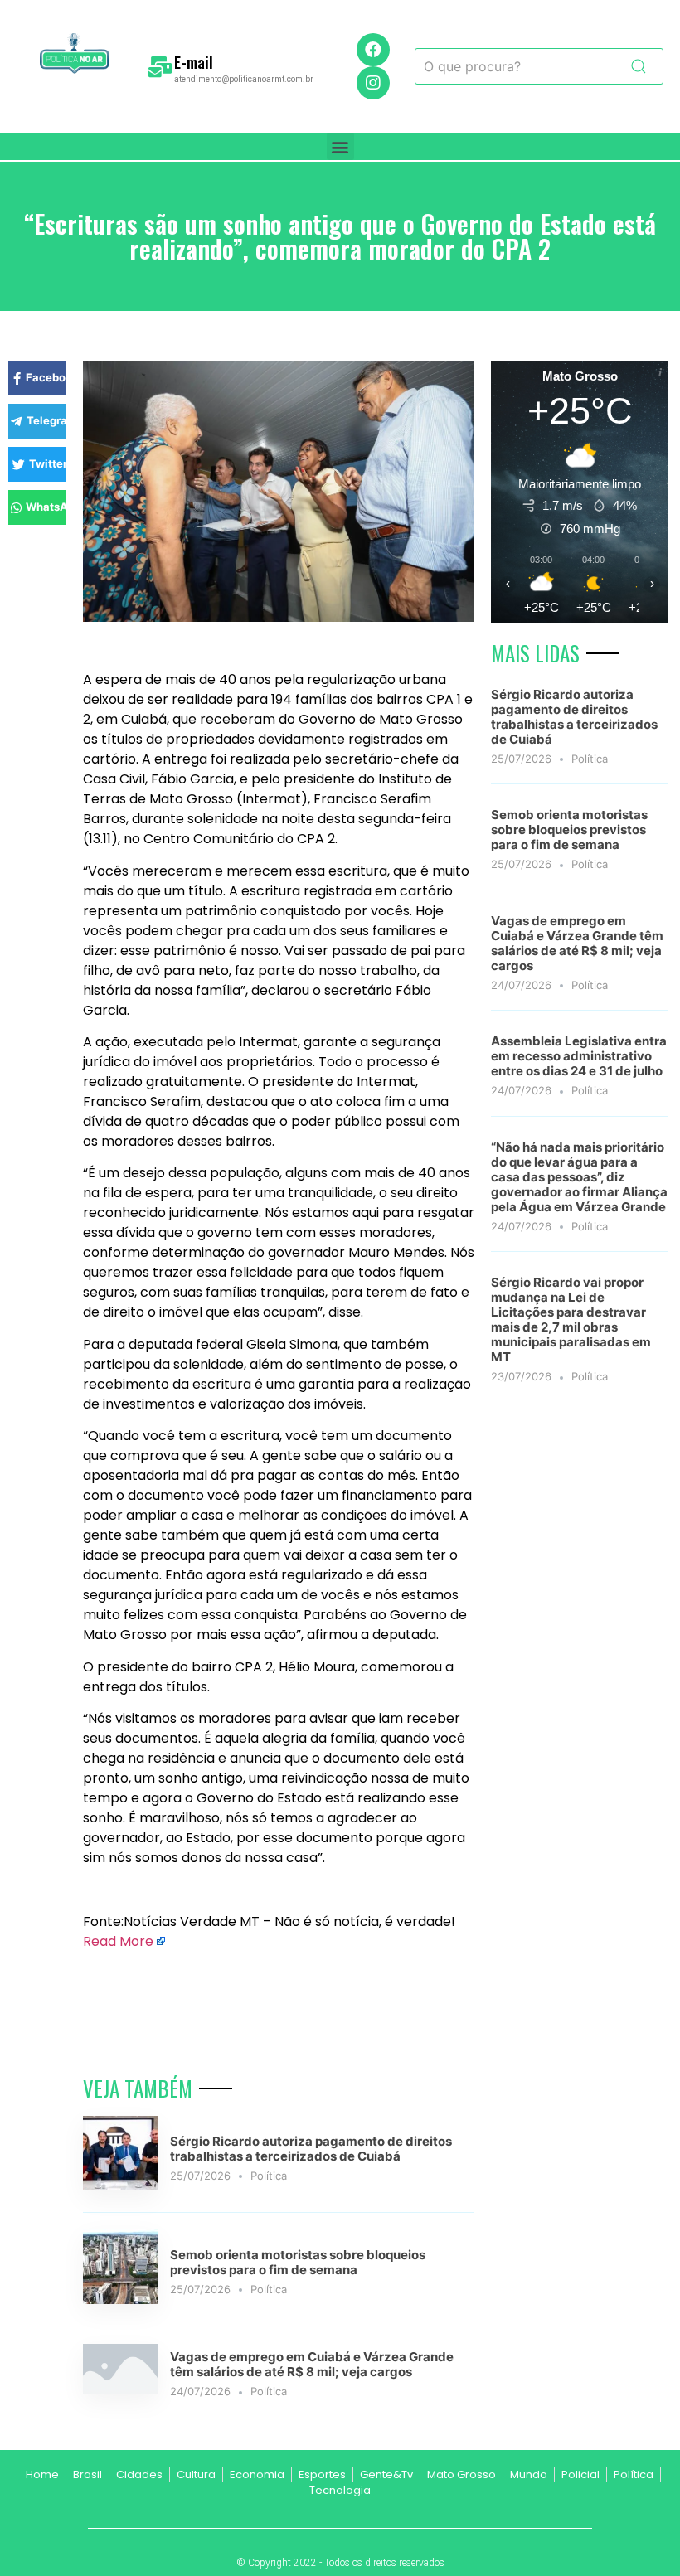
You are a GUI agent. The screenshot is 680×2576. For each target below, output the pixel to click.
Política (269, 2176)
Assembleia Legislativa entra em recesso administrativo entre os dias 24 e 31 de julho (579, 1056)
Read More (118, 1941)
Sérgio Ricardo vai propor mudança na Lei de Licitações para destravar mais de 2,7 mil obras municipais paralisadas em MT (571, 1320)
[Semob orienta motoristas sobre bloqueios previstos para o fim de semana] (120, 2299)
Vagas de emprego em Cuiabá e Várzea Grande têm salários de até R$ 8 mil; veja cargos (312, 2364)
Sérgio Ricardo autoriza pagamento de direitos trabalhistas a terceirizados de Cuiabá (311, 2149)
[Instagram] (373, 83)
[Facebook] (373, 50)
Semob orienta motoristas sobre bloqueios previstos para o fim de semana (298, 2262)
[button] (340, 146)
